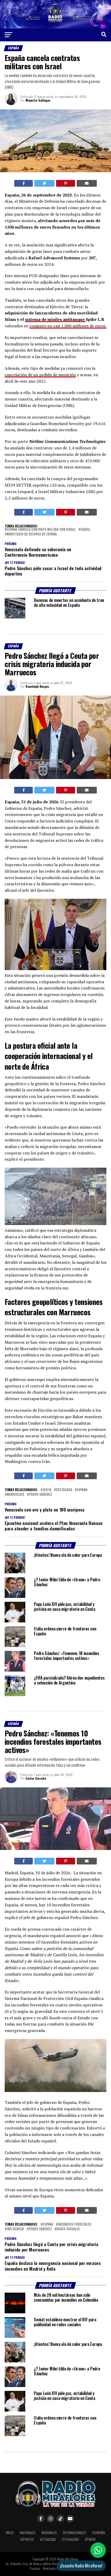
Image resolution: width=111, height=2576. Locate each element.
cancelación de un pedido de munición (40, 375)
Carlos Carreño (36, 1778)
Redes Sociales (68, 2229)
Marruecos (15, 1495)
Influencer (15, 2229)
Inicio (10, 2533)
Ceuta (47, 1490)
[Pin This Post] (66, 183)
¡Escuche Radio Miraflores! (81, 2566)
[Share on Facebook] (24, 183)
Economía (99, 2533)
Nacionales (28, 2533)
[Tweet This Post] (44, 183)
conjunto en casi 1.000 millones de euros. (68, 326)
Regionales (49, 2533)
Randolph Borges (37, 686)
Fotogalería (70, 2539)
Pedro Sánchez (41, 1495)
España (82, 1490)
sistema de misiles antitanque (55, 319)
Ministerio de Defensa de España (32, 534)
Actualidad (48, 2539)
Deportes (27, 2539)
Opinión (90, 2539)
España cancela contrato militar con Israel (41, 530)
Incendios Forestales (75, 2224)
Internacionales (74, 2533)
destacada (64, 1490)
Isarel (85, 530)
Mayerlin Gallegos (38, 100)
